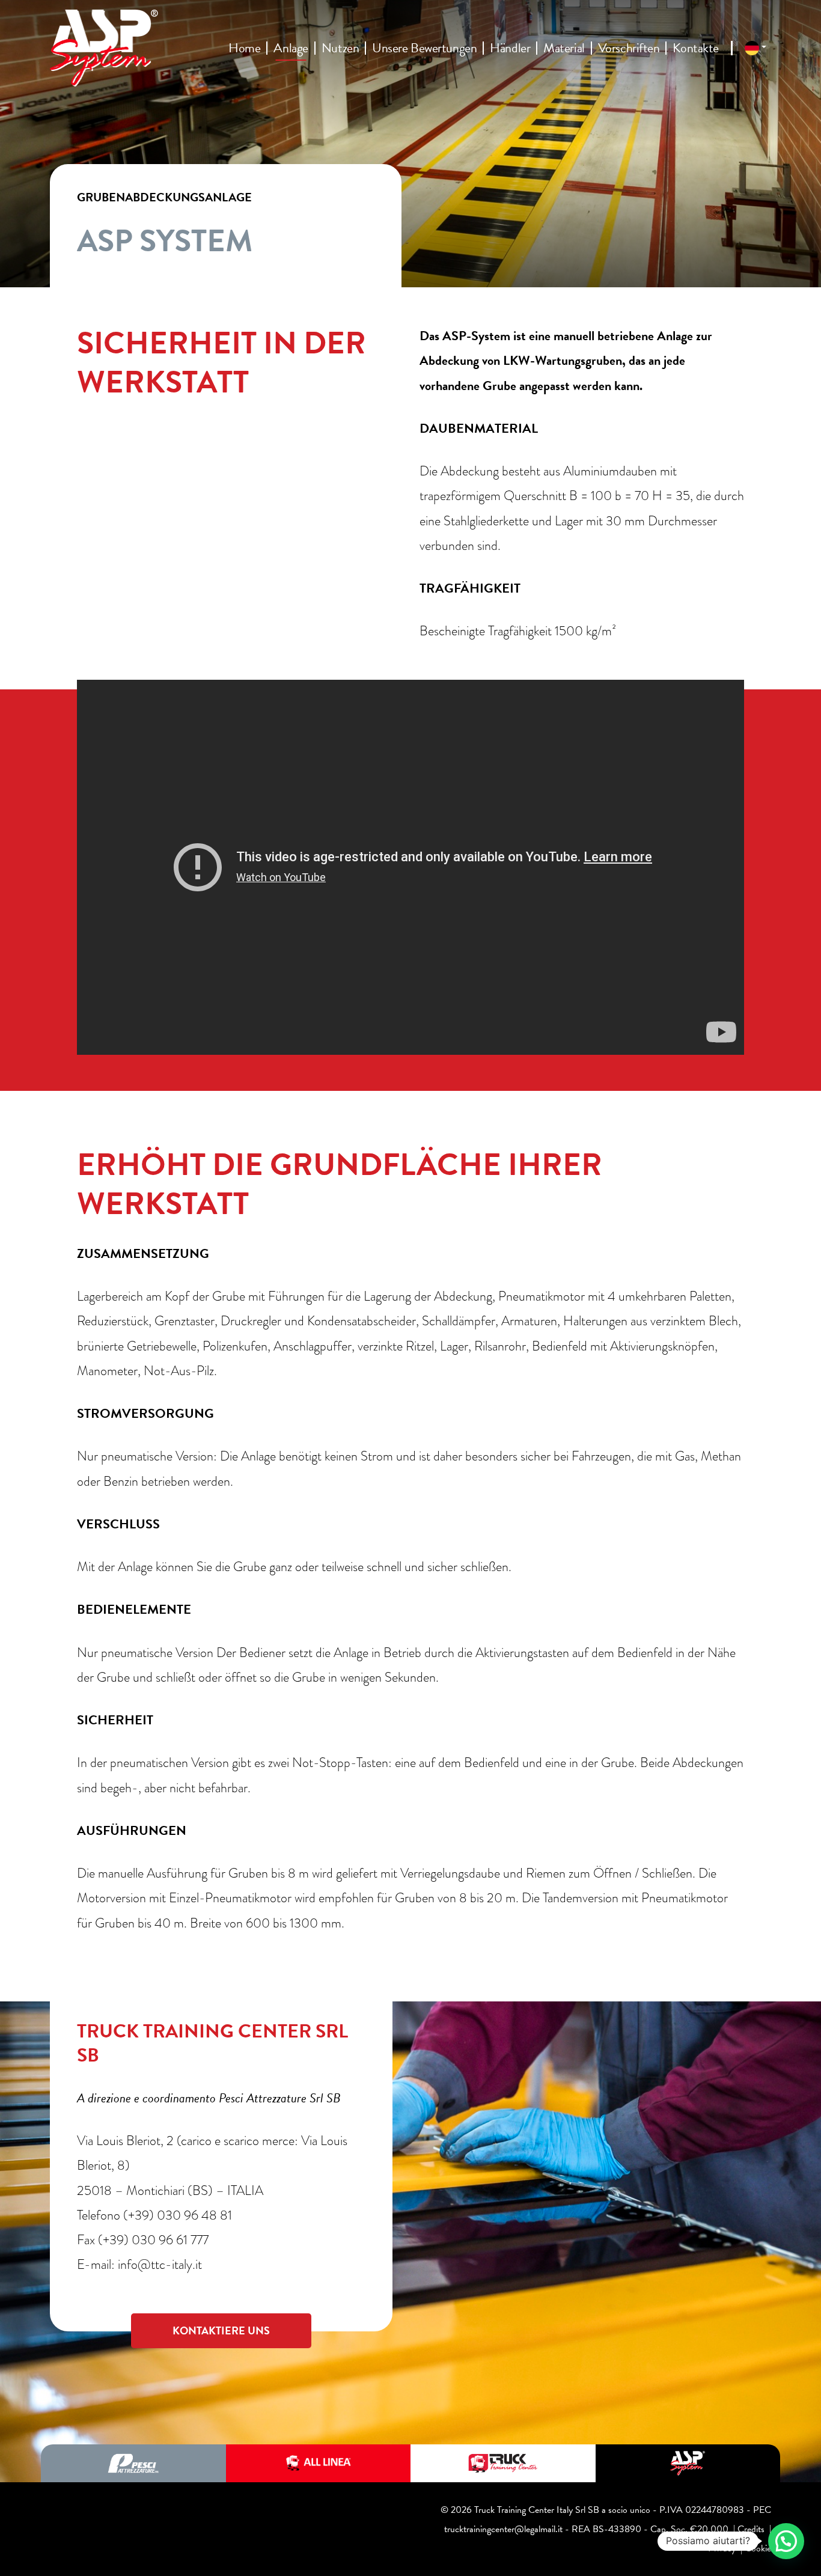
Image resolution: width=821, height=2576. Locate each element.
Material (564, 48)
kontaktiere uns (221, 2330)
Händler (510, 48)
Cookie (758, 2548)
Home (244, 48)
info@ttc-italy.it (160, 2264)
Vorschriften (629, 48)
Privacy (722, 2548)
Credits (751, 2529)
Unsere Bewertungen (424, 48)
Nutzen (340, 48)
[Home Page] (104, 48)
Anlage (291, 48)
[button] (786, 2541)
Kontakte (695, 48)
